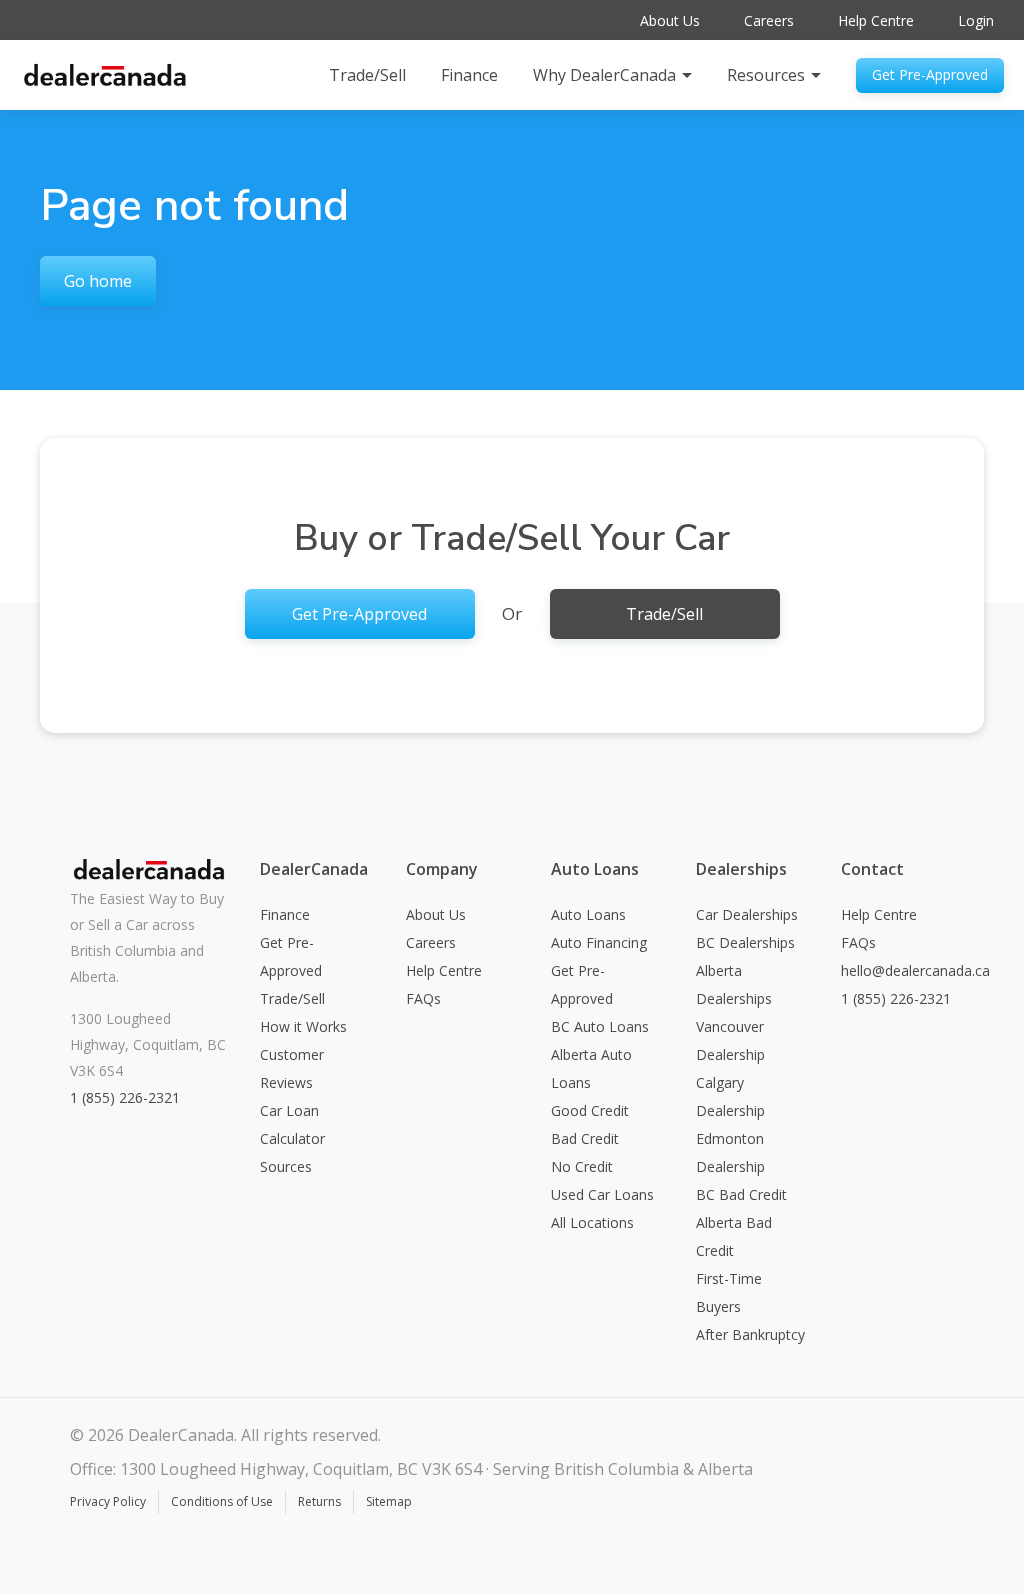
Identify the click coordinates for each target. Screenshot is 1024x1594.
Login (976, 20)
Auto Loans (588, 914)
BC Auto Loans (600, 1026)
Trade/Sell (367, 75)
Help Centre (876, 20)
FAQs (423, 998)
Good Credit (590, 1110)
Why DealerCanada (604, 75)
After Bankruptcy (750, 1334)
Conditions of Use (222, 1501)
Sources (286, 1166)
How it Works (303, 1026)
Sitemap (389, 1501)
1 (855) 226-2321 (125, 1097)
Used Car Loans (602, 1194)
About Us (670, 20)
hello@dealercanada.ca (915, 970)
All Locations (592, 1222)
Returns (319, 1501)
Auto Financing (599, 942)
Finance (469, 75)
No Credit (582, 1166)
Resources (766, 75)
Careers (769, 20)
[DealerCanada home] (105, 74)
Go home (98, 281)
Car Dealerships (747, 914)
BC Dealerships (745, 942)
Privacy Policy (108, 1501)
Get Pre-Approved (930, 74)
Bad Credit (585, 1138)
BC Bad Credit (741, 1194)
